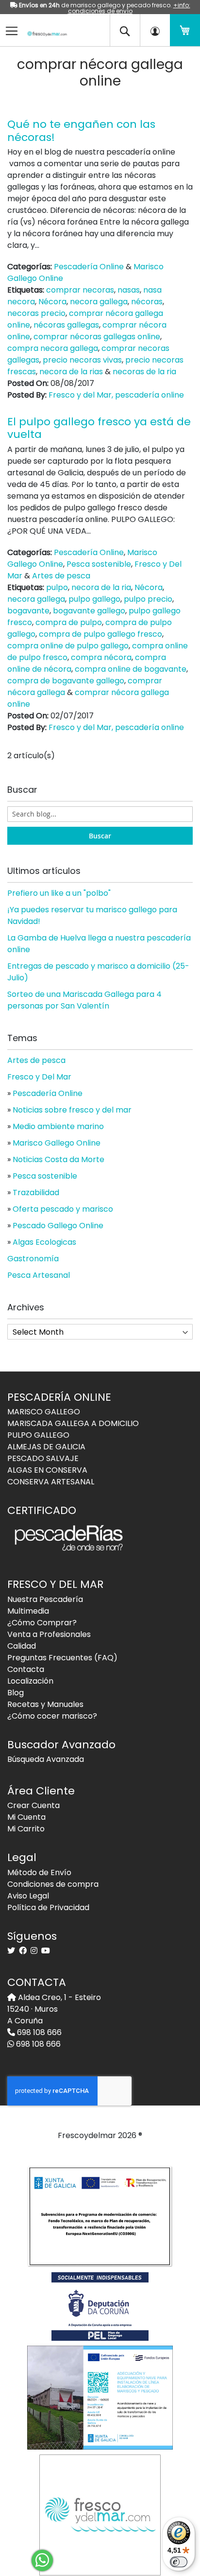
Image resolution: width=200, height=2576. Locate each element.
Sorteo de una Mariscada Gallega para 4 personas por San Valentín (84, 1000)
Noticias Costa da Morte (58, 1159)
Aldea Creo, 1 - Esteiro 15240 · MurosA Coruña (54, 2009)
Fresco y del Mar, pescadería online (116, 395)
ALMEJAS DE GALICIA (46, 1447)
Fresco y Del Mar (39, 1077)
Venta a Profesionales (49, 1634)
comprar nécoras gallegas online (97, 337)
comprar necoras (80, 290)
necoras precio (36, 313)
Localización (30, 1681)
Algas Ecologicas (44, 1242)
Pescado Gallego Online (58, 1226)
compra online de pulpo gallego (68, 646)
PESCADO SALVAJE (43, 1458)
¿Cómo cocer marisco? (52, 1716)
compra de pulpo (69, 622)
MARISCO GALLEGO (44, 1412)
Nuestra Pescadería (45, 1599)
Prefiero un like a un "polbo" (59, 893)
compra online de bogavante (131, 669)
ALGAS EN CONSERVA (47, 1470)
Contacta (26, 1669)
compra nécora (101, 657)
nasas (129, 290)
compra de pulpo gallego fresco (100, 634)
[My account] (155, 30)
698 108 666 (38, 2032)
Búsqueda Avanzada (46, 1759)
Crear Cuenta (33, 1805)
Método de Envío (39, 1872)
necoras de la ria (144, 372)
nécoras (147, 302)
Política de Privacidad (48, 1907)
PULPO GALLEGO (38, 1435)
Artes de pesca (61, 576)
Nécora (52, 302)
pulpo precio (148, 599)
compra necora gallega (53, 348)
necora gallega (99, 302)
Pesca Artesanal (39, 1275)
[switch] (179, 2562)
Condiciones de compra (53, 1884)
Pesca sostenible (99, 564)
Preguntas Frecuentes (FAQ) (62, 1658)
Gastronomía (33, 1259)
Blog (16, 1693)
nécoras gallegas (66, 325)
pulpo (57, 587)
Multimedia (28, 1611)
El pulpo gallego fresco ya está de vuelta (99, 428)
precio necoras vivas (82, 360)
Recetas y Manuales (45, 1704)
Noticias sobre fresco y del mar (72, 1110)
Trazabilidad (36, 1192)
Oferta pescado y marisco (63, 1209)
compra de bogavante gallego (66, 681)
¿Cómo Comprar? (42, 1623)
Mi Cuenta (26, 1817)
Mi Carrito (26, 1829)
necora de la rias (71, 372)
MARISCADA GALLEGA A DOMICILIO (73, 1423)
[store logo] (44, 27)
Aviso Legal (28, 1896)
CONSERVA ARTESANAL (51, 1482)
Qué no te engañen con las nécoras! (81, 131)
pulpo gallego (94, 599)
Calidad (22, 1646)
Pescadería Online (89, 267)
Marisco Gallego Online (57, 1143)
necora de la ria (101, 587)
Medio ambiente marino (58, 1126)
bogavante (28, 611)
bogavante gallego (89, 611)
